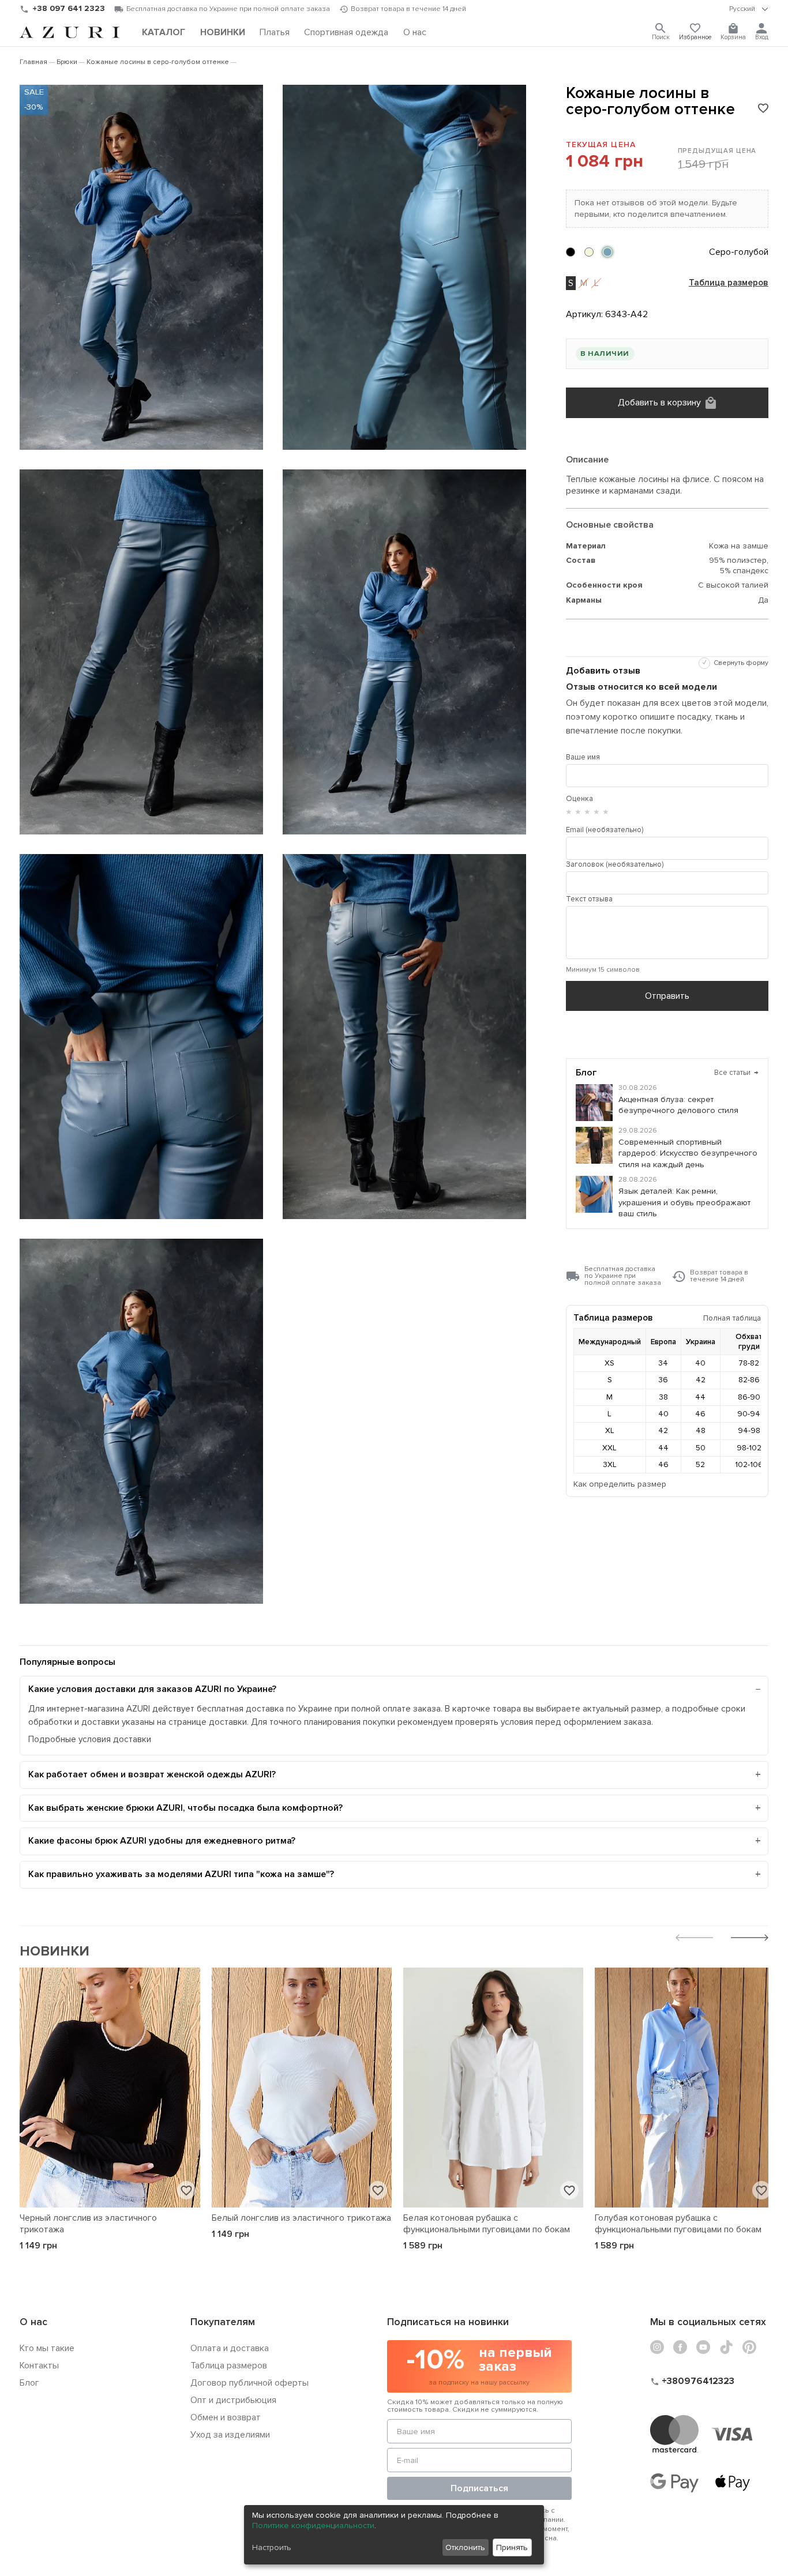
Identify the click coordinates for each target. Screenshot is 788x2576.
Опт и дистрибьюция (233, 2400)
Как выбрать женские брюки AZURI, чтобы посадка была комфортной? (185, 1808)
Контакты (39, 2366)
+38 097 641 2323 (69, 8)
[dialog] (394, 2535)
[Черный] (571, 252)
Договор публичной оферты (249, 2383)
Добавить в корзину (659, 403)
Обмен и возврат (226, 2417)
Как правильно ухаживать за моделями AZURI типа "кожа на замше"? (181, 1874)
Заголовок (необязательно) (615, 864)
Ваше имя (583, 757)
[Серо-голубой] (607, 252)
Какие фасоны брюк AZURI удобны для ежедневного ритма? (162, 1841)
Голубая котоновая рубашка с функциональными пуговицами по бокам (678, 2224)
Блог (29, 2383)
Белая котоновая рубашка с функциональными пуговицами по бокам (487, 2224)
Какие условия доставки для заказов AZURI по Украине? (152, 1689)
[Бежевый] (589, 252)
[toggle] (749, 9)
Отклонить (465, 2547)
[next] (750, 1939)
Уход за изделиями (230, 2435)
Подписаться (479, 2488)
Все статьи (736, 1073)
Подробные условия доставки (90, 1740)
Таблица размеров (729, 283)
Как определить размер (620, 1484)
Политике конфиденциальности (313, 2526)
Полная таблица (732, 1318)
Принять (512, 2547)
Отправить (667, 996)
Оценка (579, 799)
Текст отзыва (589, 899)
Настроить (272, 2547)
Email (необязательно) (605, 830)
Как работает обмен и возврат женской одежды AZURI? (152, 1774)
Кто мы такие (47, 2348)
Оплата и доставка (230, 2348)
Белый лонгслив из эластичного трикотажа (301, 2218)
